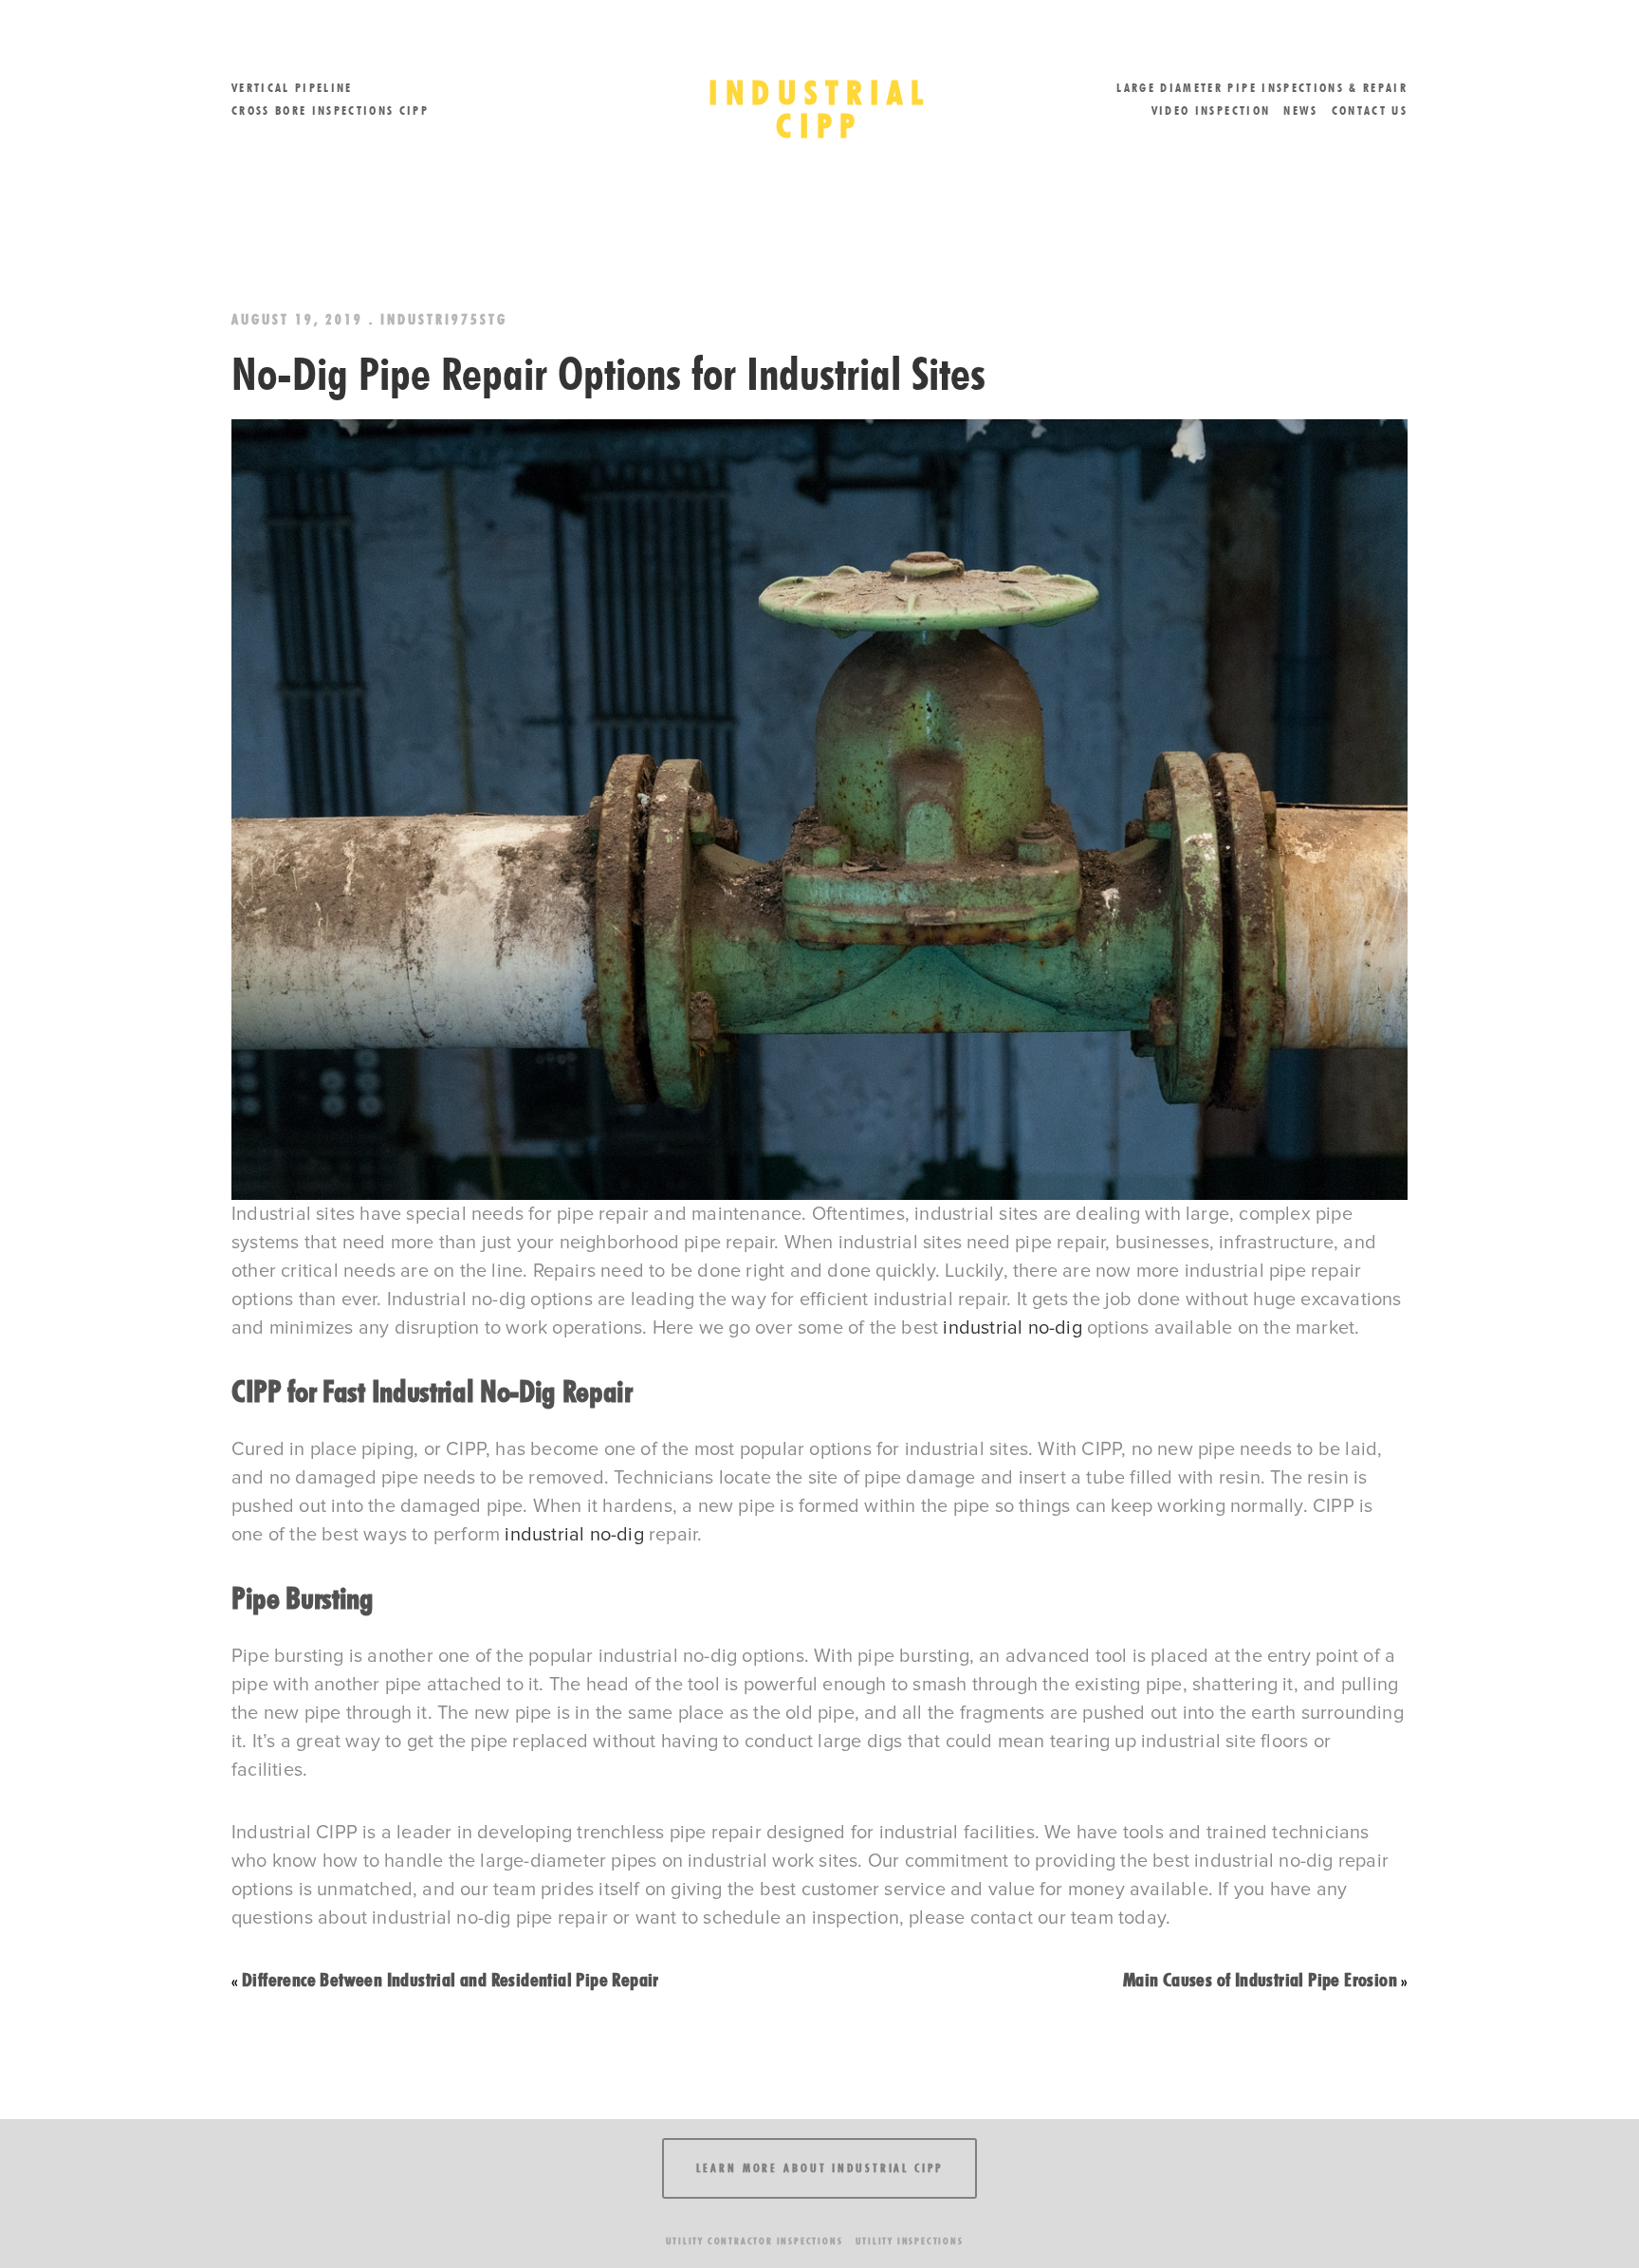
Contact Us (1370, 110)
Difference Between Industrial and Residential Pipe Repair (451, 1980)
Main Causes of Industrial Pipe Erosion (1260, 1980)
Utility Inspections (909, 2240)
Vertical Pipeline (292, 87)
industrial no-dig (1012, 1328)
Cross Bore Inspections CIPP (330, 110)
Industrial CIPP (820, 109)
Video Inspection (1211, 110)
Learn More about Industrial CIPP (819, 2168)
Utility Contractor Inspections (754, 2240)
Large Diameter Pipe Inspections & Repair (1262, 87)
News (1300, 110)
